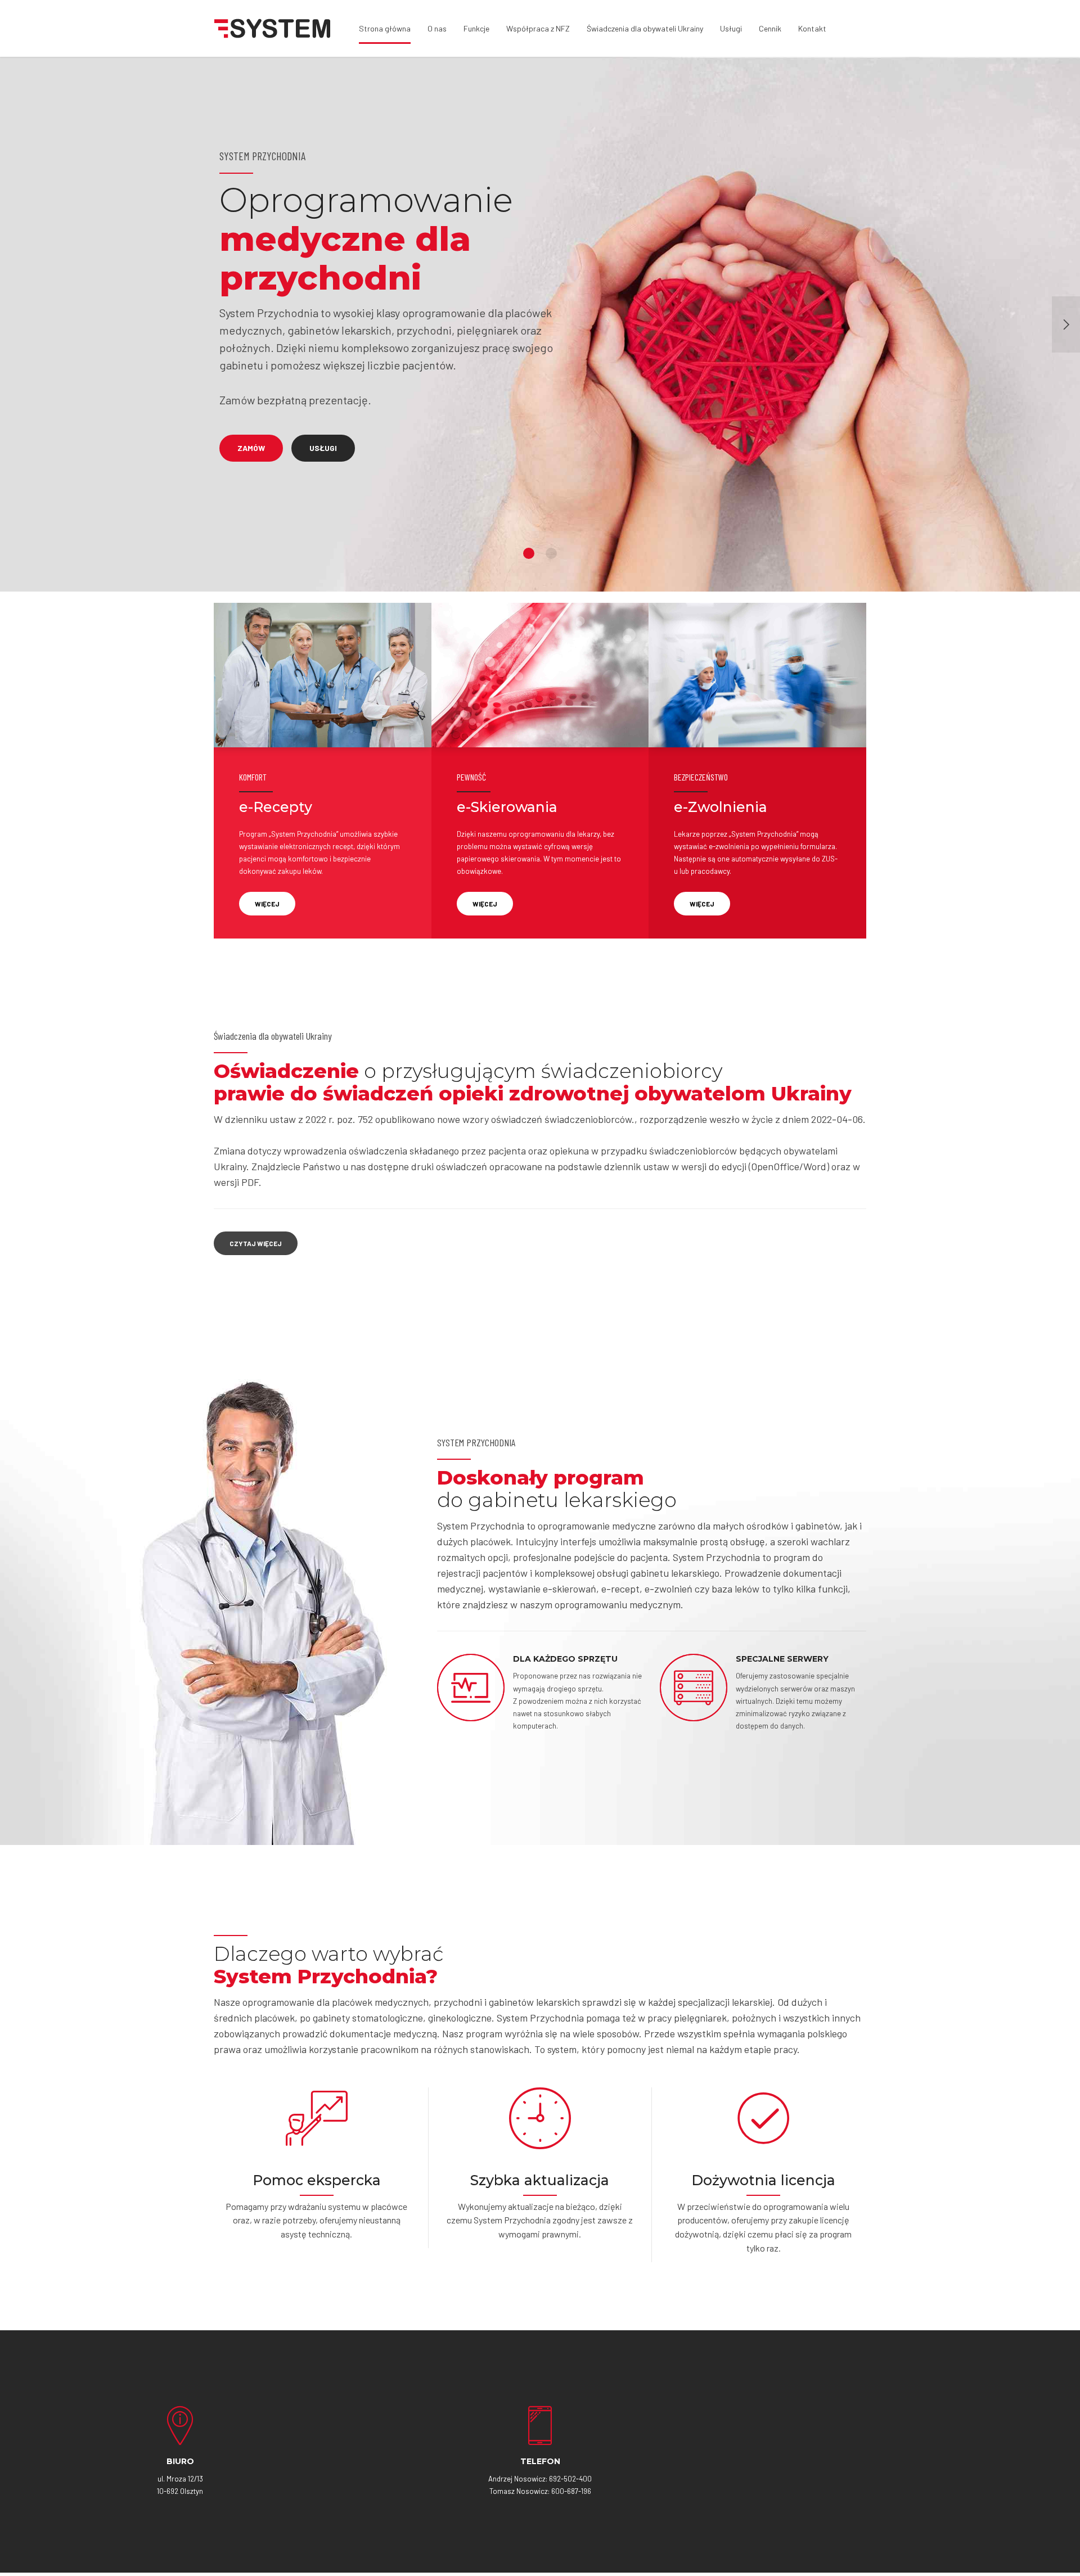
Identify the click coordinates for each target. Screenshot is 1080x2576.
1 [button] (529, 553)
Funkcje (476, 28)
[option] (540, 324)
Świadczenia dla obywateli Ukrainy (645, 28)
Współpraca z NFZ (538, 28)
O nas (437, 28)
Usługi (731, 28)
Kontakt (812, 28)
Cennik (770, 28)
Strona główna (385, 28)
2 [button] (551, 553)
